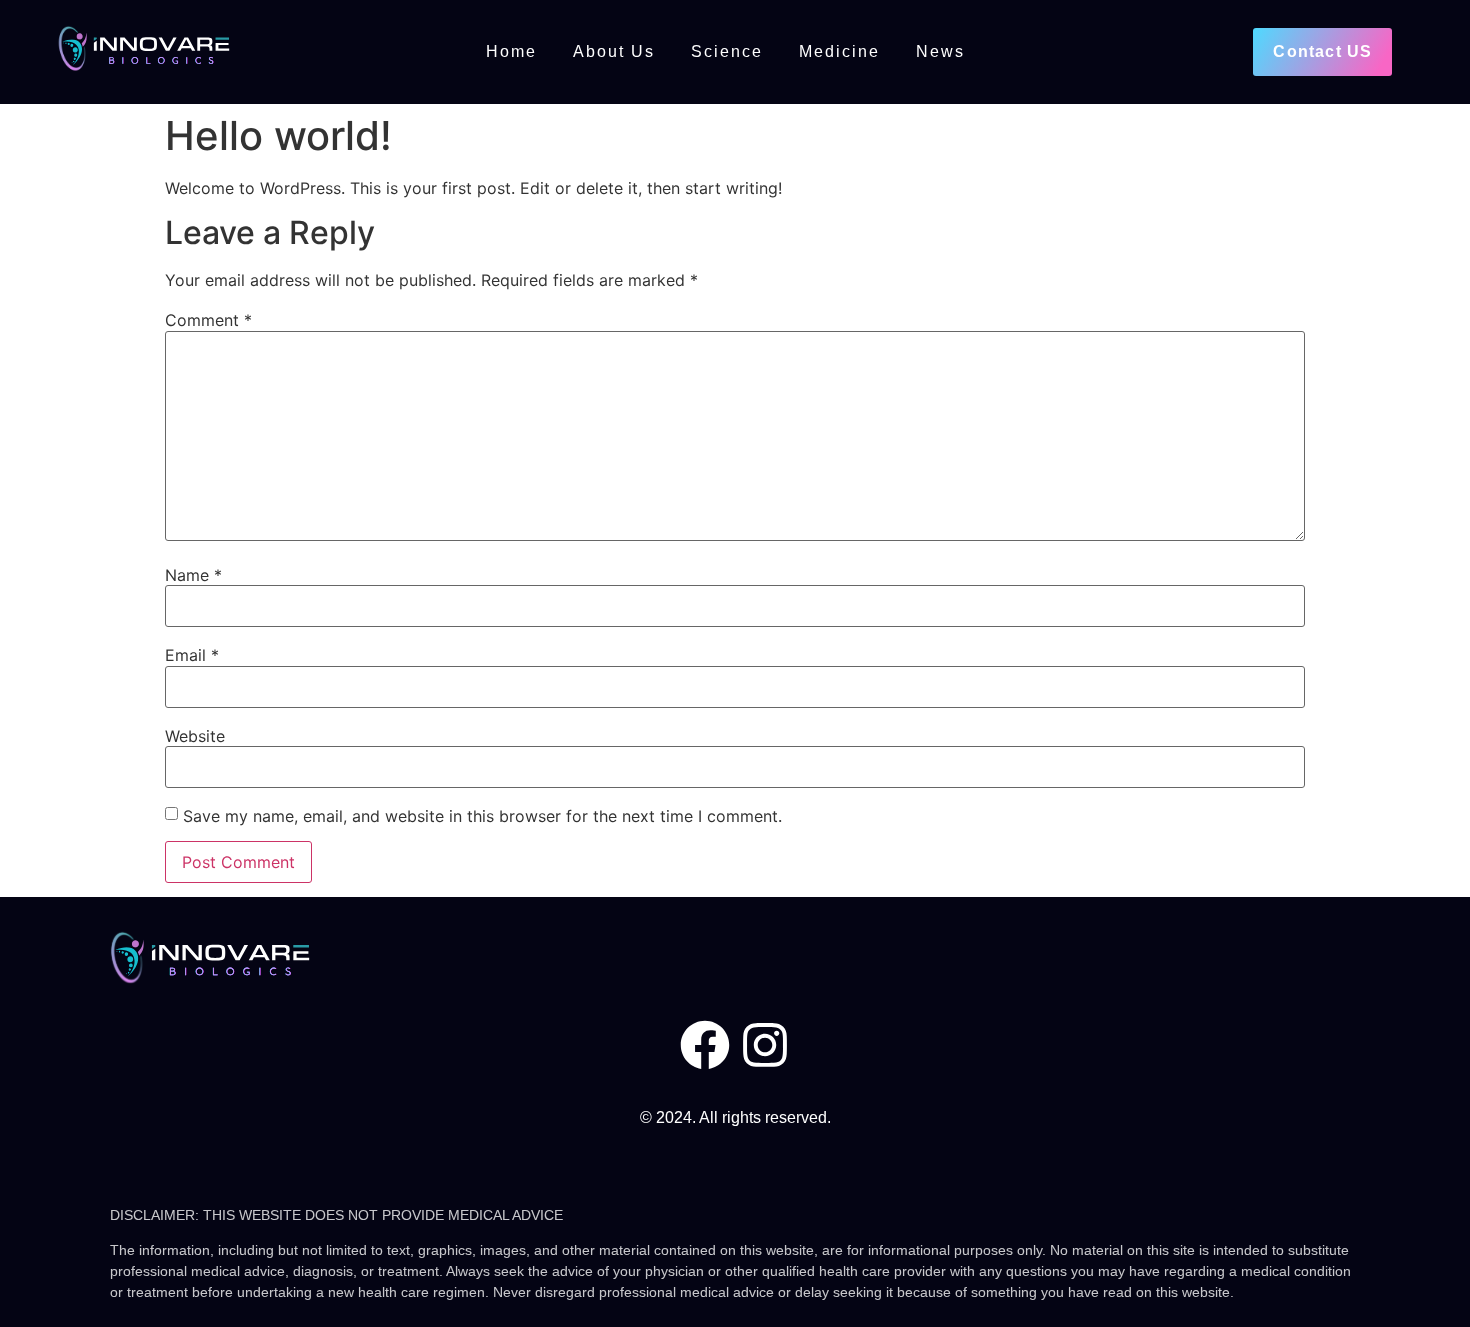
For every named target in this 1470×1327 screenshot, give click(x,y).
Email (192, 655)
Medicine (839, 51)
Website (195, 736)
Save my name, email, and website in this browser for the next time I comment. (482, 816)
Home (511, 51)
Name (193, 575)
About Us (614, 51)
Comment (208, 320)
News (940, 51)
